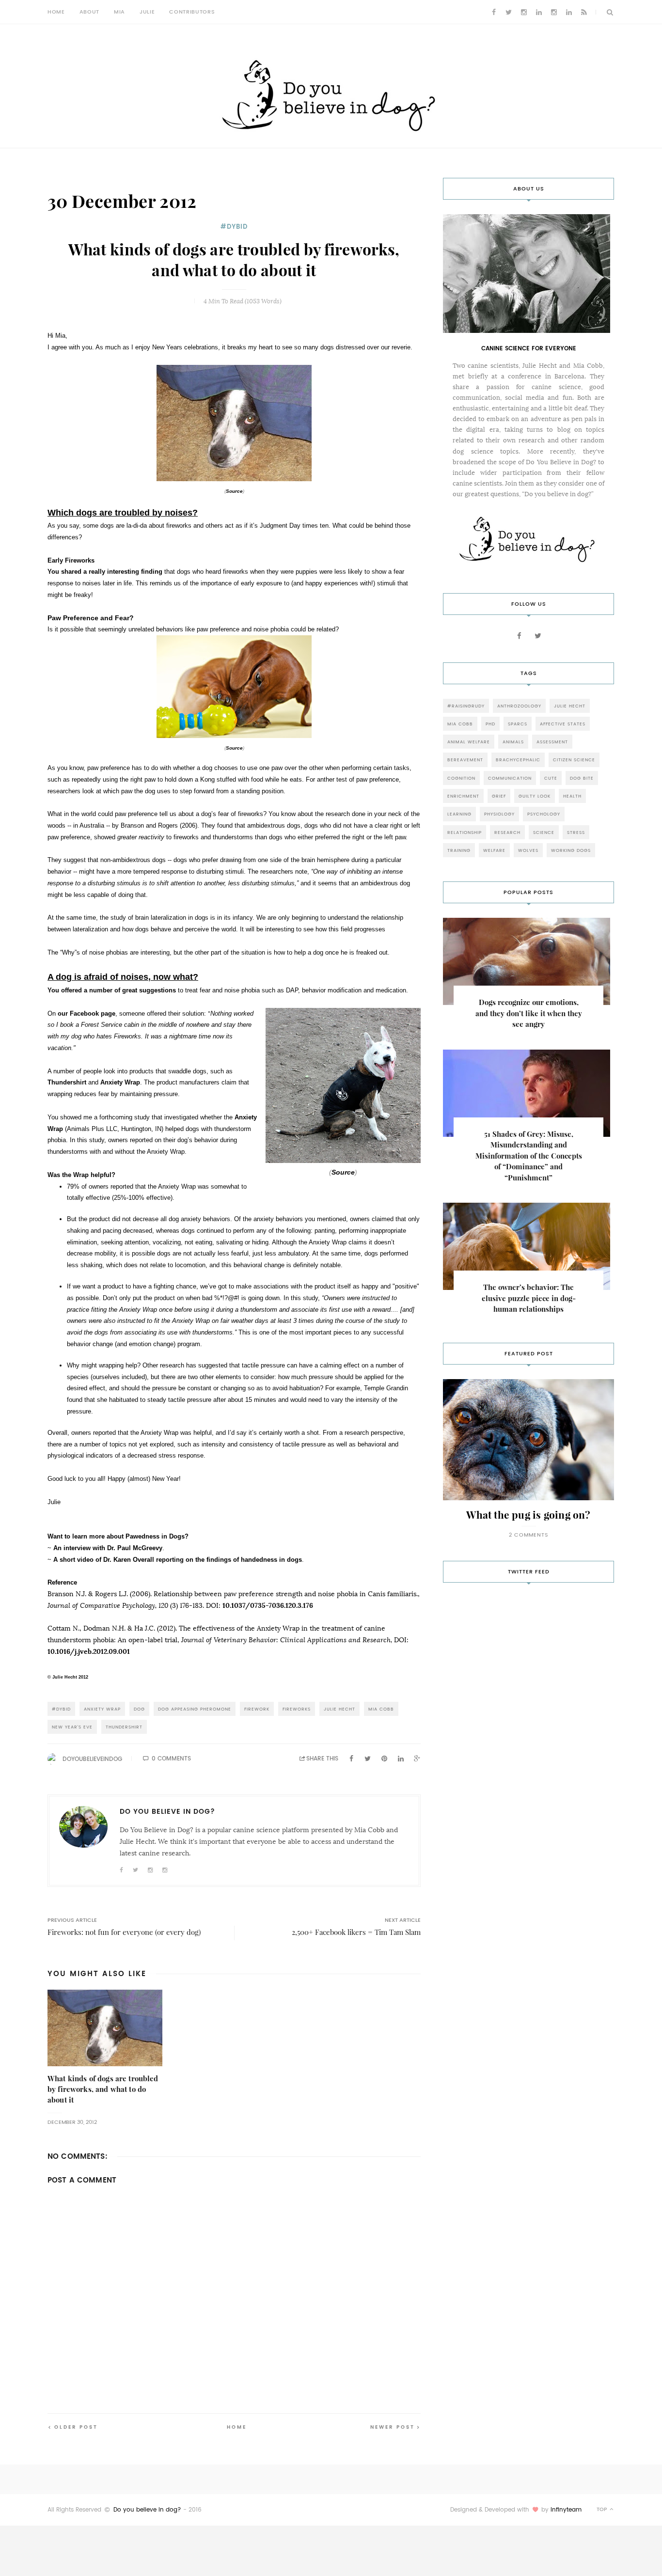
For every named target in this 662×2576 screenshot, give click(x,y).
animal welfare (469, 742)
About (89, 12)
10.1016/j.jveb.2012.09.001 (89, 1651)
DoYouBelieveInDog (92, 1759)
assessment (552, 742)
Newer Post (393, 2427)
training (459, 850)
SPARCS (518, 724)
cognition (461, 778)
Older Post (76, 2427)
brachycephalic (518, 760)
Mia (119, 12)
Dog (139, 1709)
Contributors (192, 12)
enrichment (463, 796)
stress (576, 832)
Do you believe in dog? (147, 2510)
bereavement (465, 760)
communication (510, 778)
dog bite (582, 778)
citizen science (574, 760)
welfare (494, 850)
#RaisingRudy (466, 706)
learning (459, 814)
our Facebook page (87, 1013)
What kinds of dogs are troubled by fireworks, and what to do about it (103, 2089)
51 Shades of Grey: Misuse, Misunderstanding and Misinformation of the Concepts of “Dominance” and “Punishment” (529, 1156)
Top (603, 2509)
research (507, 832)
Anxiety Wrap (102, 1709)
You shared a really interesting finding (105, 572)
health (572, 796)
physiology (499, 814)
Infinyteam (566, 2510)
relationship (465, 832)
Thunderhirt (67, 1082)
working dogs (571, 850)
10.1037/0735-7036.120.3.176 (268, 1605)
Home (56, 12)
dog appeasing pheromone (195, 1709)
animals (513, 742)
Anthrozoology (519, 706)
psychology (544, 814)
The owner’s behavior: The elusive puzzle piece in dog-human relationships (529, 1298)
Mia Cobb (381, 1709)
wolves (528, 850)
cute (551, 778)
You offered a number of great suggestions (112, 990)
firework (257, 1709)
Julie (147, 12)
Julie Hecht (339, 1709)
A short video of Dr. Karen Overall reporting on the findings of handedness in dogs (178, 1560)
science (544, 832)
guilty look (535, 796)
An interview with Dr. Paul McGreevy (108, 1548)
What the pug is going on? (528, 1515)
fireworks (297, 1709)
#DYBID (234, 227)
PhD (490, 724)
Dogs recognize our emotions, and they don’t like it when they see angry (529, 1013)
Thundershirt (124, 1727)
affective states (563, 724)
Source (234, 491)
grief (499, 796)
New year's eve (72, 1727)
